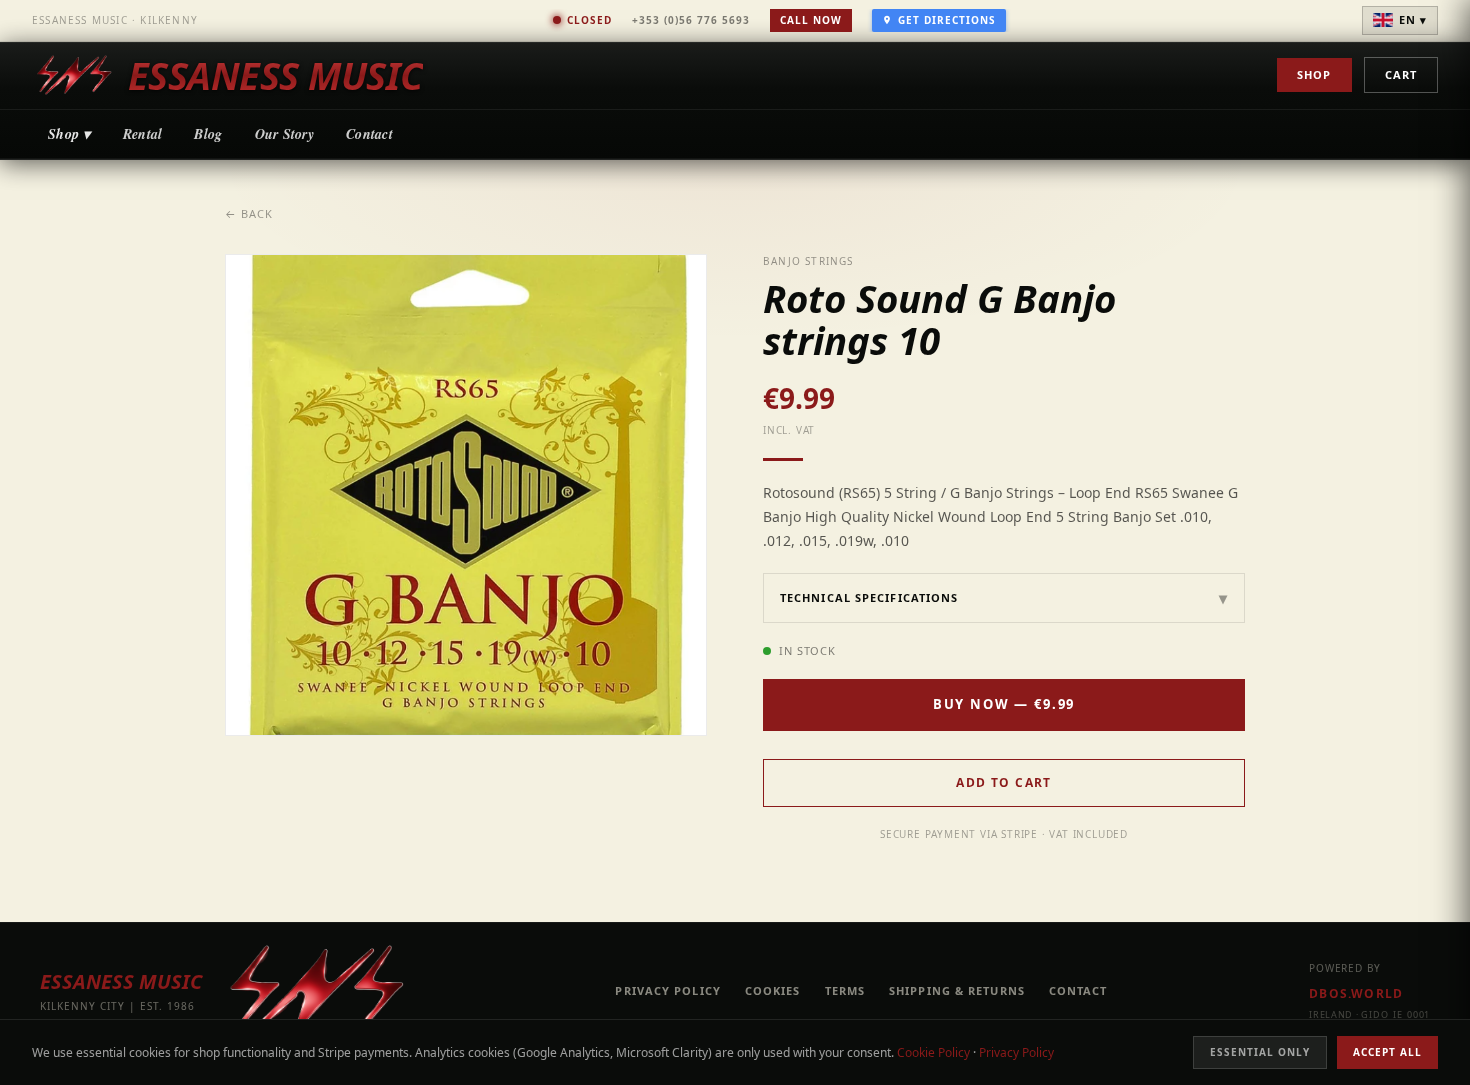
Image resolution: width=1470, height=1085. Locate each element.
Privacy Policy (1016, 1052)
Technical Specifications (1004, 598)
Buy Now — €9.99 (1004, 704)
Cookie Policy (933, 1052)
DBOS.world (1356, 993)
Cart (1401, 74)
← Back (249, 213)
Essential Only (1260, 1052)
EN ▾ (1413, 19)
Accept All (1387, 1052)
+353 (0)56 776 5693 (691, 20)
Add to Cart (1004, 782)
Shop (1314, 74)
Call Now (811, 20)
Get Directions (947, 20)
